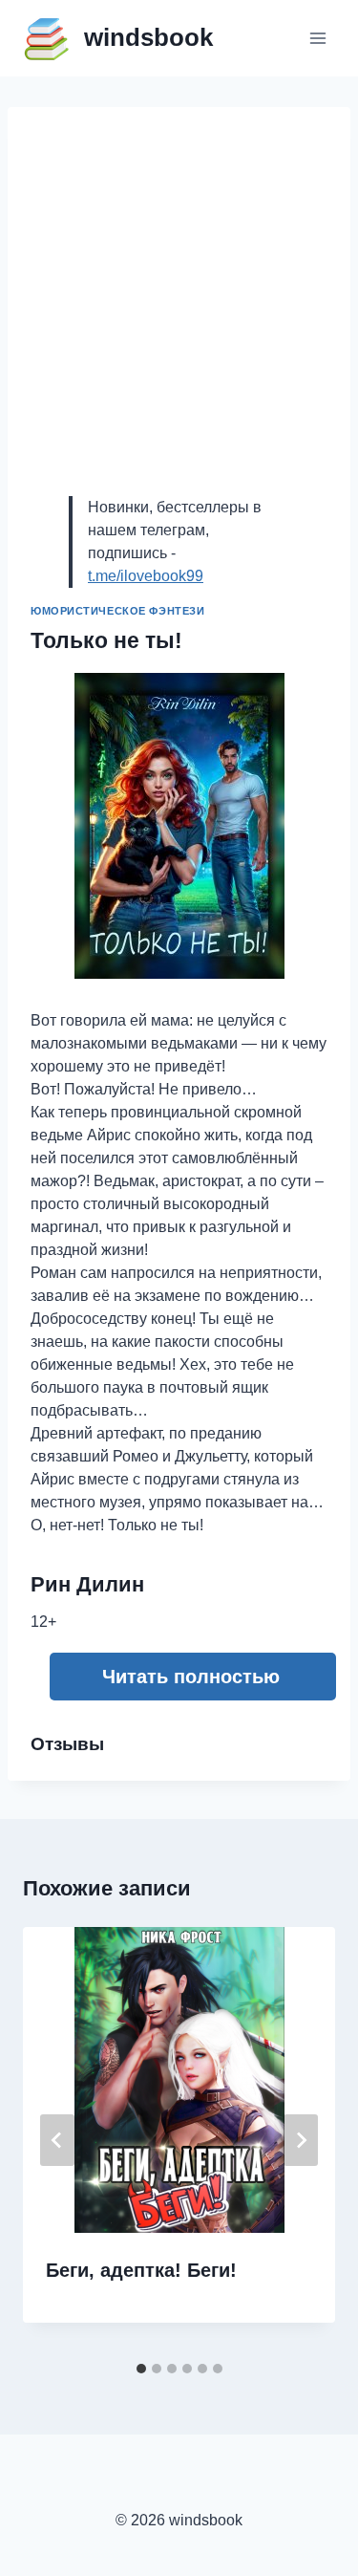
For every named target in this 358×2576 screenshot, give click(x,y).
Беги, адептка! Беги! (141, 2270)
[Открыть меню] (317, 38)
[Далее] (301, 2140)
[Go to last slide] (57, 2140)
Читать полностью (191, 1677)
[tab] (141, 2369)
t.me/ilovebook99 (146, 576)
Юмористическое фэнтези (117, 611)
